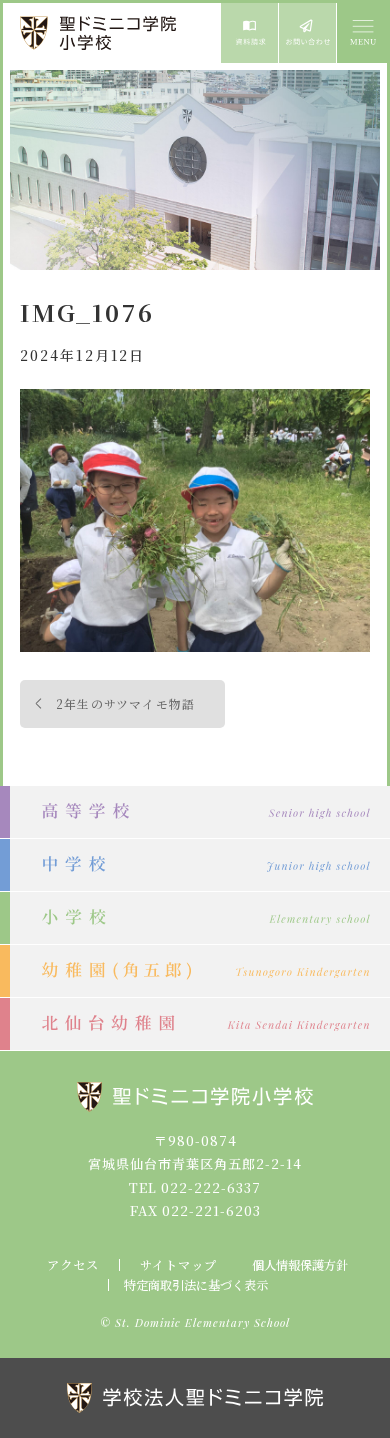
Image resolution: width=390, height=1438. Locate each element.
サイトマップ (178, 1265)
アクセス (73, 1265)
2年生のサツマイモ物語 (125, 703)
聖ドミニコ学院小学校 (100, 33)
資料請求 (249, 33)
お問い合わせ (307, 33)
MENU (362, 33)
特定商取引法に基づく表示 (196, 1285)
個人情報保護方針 (300, 1265)
